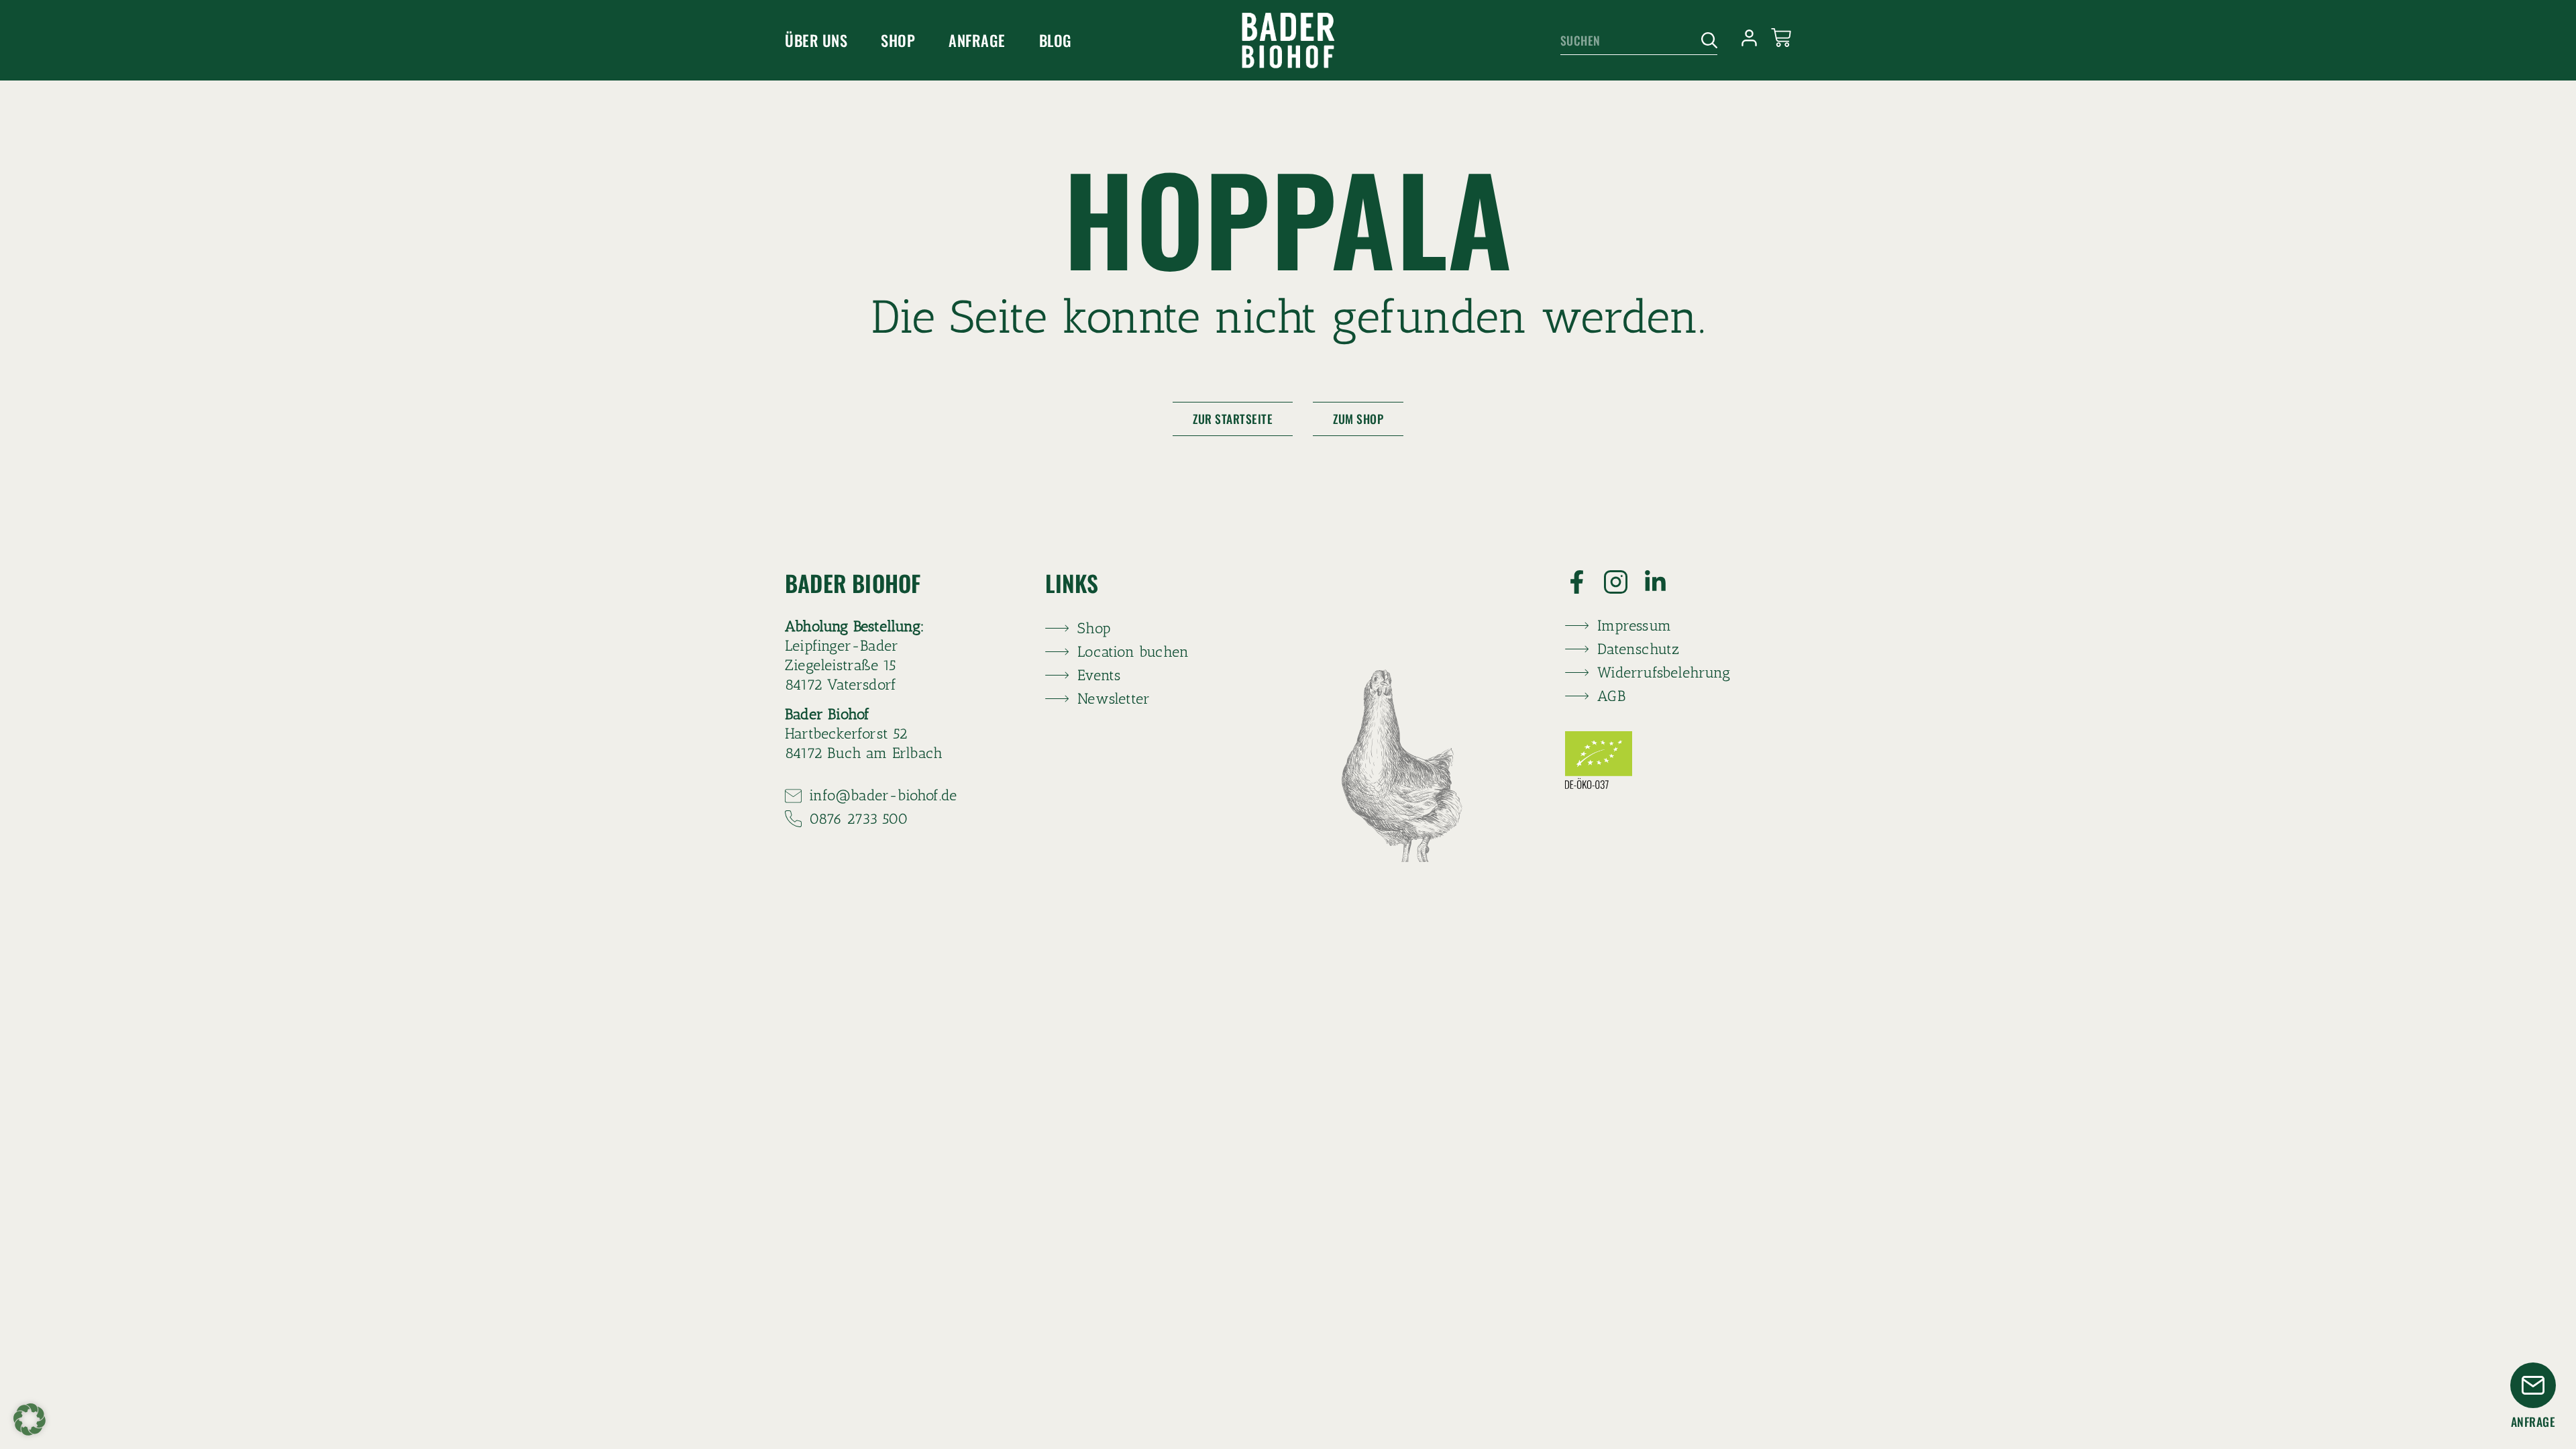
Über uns (816, 40)
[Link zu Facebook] (1585, 582)
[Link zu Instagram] (1624, 582)
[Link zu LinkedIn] (1663, 582)
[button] (30, 1419)
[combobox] (1626, 41)
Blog (1056, 40)
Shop (898, 40)
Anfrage (977, 40)
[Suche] (1704, 41)
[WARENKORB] (1781, 38)
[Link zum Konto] (1749, 38)
